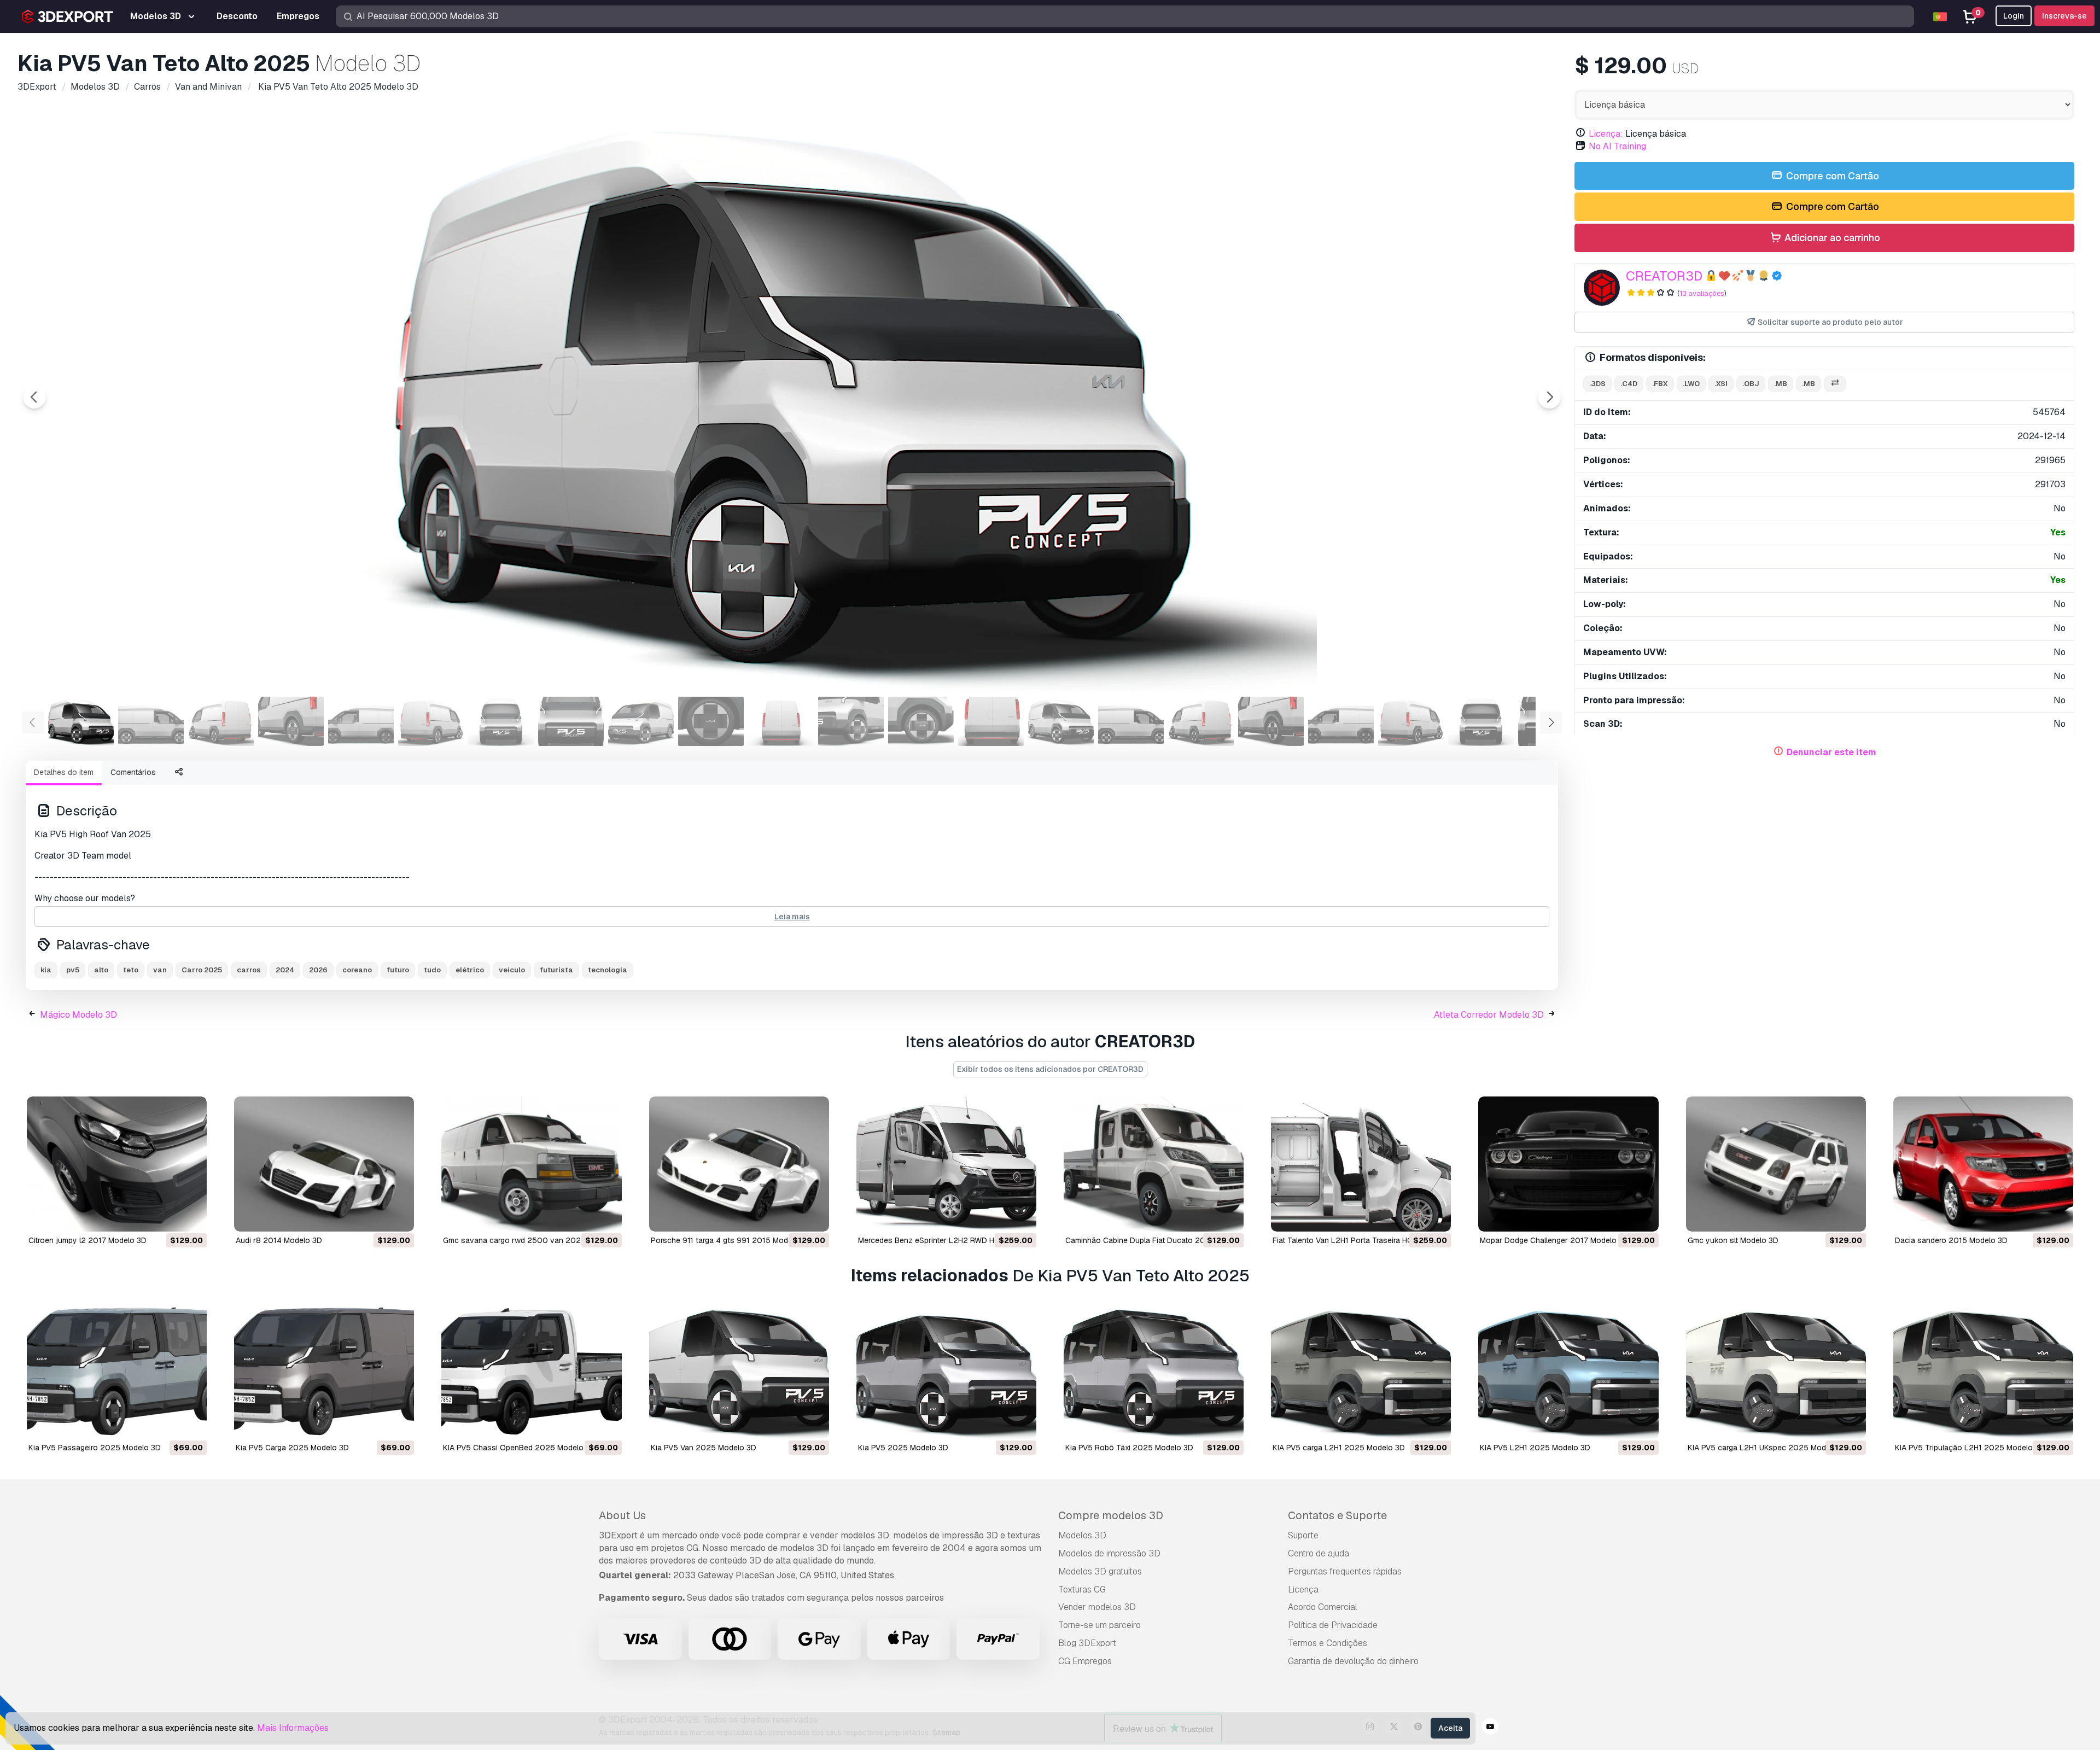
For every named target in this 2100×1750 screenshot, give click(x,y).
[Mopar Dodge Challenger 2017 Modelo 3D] (1568, 1164)
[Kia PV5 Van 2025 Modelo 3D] (739, 1371)
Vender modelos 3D (1097, 1607)
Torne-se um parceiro (1099, 1625)
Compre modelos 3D (1111, 1515)
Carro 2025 (202, 970)
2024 (285, 970)
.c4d (1629, 384)
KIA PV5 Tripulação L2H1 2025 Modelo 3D (1970, 1448)
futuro (398, 970)
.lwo (1691, 384)
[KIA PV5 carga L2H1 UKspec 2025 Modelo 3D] (1776, 1371)
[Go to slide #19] (1341, 721)
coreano (357, 970)
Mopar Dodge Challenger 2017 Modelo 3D (1554, 1240)
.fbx (1660, 384)
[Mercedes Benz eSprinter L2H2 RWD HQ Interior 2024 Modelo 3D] (946, 1164)
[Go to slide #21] (1481, 721)
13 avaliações (1702, 293)
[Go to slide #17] (1201, 721)
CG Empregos (1085, 1661)
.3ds (1597, 384)
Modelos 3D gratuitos (1100, 1571)
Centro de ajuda (1319, 1553)
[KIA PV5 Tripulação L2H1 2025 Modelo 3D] (1983, 1371)
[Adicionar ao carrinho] (168, 1216)
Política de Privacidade (1333, 1625)
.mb (1781, 384)
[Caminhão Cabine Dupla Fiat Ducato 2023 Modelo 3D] (1154, 1164)
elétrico (470, 970)
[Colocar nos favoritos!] (191, 1216)
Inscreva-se (2064, 16)
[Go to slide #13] (921, 721)
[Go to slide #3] (221, 721)
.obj (1751, 384)
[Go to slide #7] (501, 721)
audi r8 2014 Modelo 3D (279, 1240)
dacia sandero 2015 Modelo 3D (1951, 1240)
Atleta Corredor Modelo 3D (1489, 1015)
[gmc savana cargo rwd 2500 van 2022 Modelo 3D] (531, 1164)
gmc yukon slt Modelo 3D (1733, 1240)
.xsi (1721, 384)
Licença (1303, 1589)
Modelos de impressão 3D (1109, 1553)
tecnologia (608, 970)
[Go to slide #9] (641, 721)
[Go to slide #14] (991, 721)
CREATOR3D (1664, 276)
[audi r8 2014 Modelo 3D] (324, 1164)
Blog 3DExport (1087, 1643)
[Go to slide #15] (1061, 721)
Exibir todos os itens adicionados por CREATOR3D (1050, 1069)
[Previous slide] (34, 397)
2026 (318, 970)
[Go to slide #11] (781, 721)
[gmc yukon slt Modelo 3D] (1776, 1164)
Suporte (1303, 1535)
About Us (622, 1515)
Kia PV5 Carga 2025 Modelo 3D (292, 1448)
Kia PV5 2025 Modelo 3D (903, 1448)
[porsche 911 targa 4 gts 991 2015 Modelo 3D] (739, 1164)
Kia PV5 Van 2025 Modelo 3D (704, 1448)
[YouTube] (1490, 1728)
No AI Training (1617, 146)
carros (249, 970)
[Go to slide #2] (151, 721)
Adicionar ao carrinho (1831, 238)
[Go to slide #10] (711, 721)
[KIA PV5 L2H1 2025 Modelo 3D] (1568, 1371)
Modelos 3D (1082, 1535)
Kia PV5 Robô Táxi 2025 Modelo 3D (1129, 1448)
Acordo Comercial (1323, 1607)
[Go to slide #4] (291, 721)
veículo (512, 970)
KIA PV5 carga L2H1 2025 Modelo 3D (1339, 1448)
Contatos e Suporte (1337, 1515)
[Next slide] (1549, 397)
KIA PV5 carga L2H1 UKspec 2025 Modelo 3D (1768, 1448)
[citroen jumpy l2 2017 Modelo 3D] (117, 1164)
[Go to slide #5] (361, 721)
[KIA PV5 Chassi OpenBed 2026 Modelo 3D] (531, 1371)
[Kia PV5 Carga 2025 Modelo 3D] (324, 1371)
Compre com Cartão (1831, 176)
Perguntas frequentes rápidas (1345, 1571)
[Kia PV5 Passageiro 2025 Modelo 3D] (117, 1371)
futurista (556, 970)
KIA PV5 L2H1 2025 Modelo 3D (1535, 1448)
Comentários (133, 772)
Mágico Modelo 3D (78, 1015)
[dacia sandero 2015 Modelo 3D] (1983, 1164)
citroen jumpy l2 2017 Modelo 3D (87, 1240)
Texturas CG (1082, 1589)
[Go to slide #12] (851, 721)
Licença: (1606, 134)
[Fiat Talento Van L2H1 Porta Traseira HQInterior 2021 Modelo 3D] (1361, 1164)
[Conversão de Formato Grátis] (1835, 384)
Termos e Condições (1328, 1643)
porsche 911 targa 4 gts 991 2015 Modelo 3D (731, 1240)
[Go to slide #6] (431, 721)
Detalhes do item (64, 772)
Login (2014, 16)
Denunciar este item (1831, 752)
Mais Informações (293, 1728)
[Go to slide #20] (1411, 721)
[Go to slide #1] (81, 721)
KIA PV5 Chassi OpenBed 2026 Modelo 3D (519, 1448)
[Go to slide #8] (571, 721)
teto (131, 970)
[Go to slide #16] (1131, 721)
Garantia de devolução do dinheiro (1353, 1661)
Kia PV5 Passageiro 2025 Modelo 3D (95, 1448)
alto (101, 970)
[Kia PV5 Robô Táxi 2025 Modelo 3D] (1154, 1371)
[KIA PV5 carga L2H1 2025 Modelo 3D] (1361, 1371)
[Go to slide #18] (1271, 721)
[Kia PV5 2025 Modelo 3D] (946, 1371)
